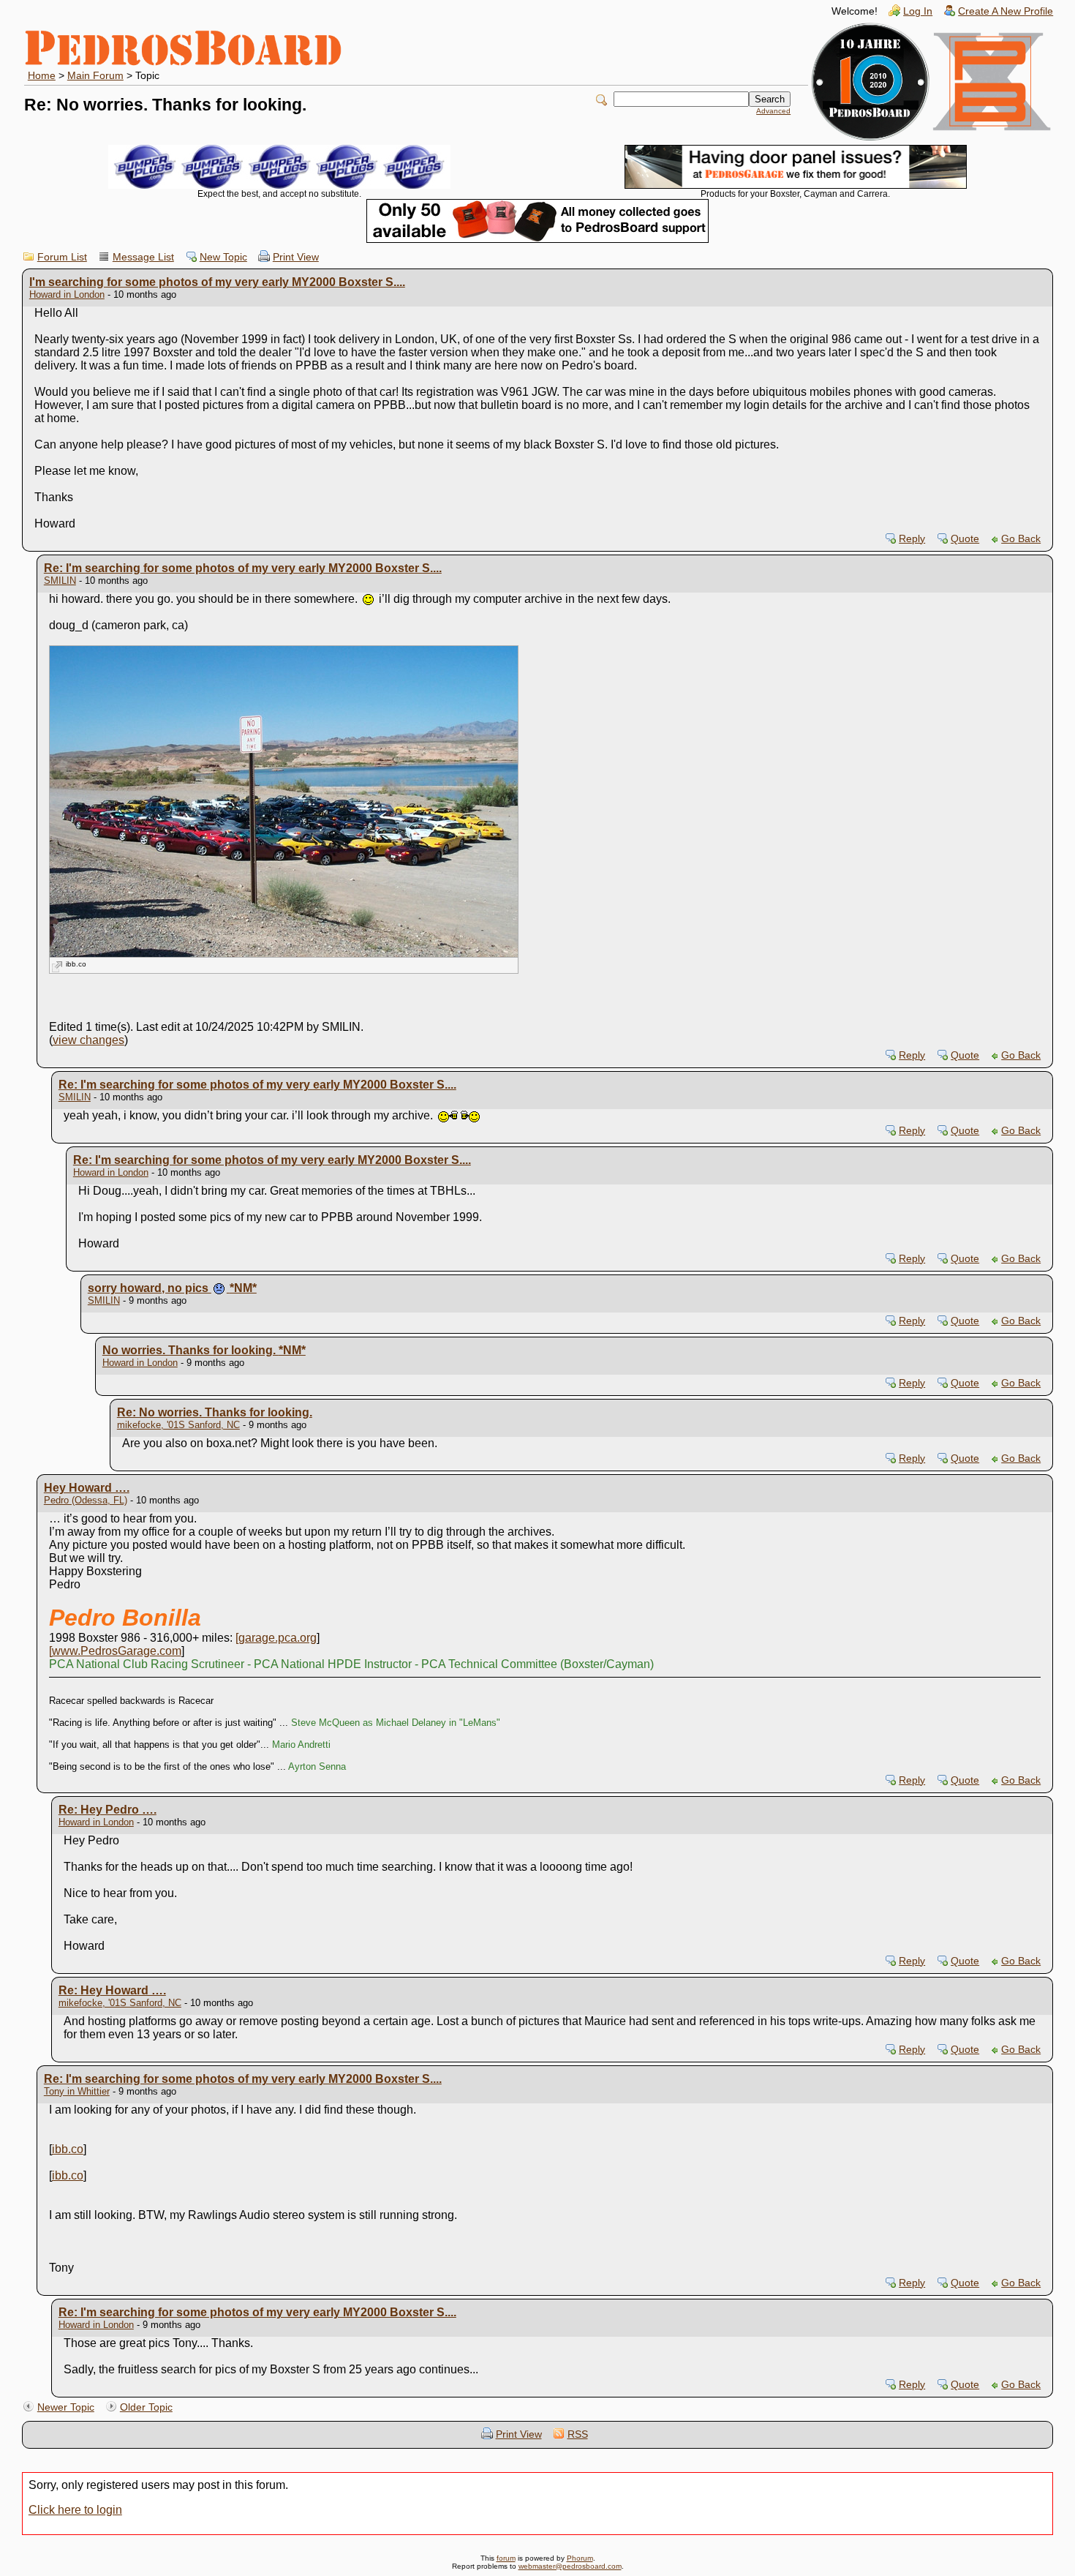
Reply (912, 539)
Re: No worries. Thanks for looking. (215, 1412)
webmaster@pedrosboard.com (570, 2566)
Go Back (1021, 539)
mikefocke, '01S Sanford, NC (178, 1425)
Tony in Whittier (77, 2091)
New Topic (223, 257)
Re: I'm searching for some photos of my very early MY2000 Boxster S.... (243, 568)
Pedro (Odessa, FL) (86, 1500)
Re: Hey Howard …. (112, 1990)
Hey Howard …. (87, 1488)
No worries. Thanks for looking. (204, 1350)
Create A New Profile (1006, 11)
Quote (965, 539)
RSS (578, 2434)
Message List (143, 257)
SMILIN (60, 581)
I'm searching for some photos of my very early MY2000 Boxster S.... (217, 282)
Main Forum (95, 76)
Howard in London (67, 294)
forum (506, 2558)
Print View (296, 257)
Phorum (580, 2558)
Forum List (62, 257)
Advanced (773, 111)
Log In (918, 11)
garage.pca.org (278, 1638)
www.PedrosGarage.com (117, 1651)
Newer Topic (66, 2407)
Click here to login (75, 2510)
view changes (88, 1040)
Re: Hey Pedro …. (107, 1810)
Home (42, 76)
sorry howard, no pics (172, 1288)
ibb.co (76, 964)
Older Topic (146, 2407)
